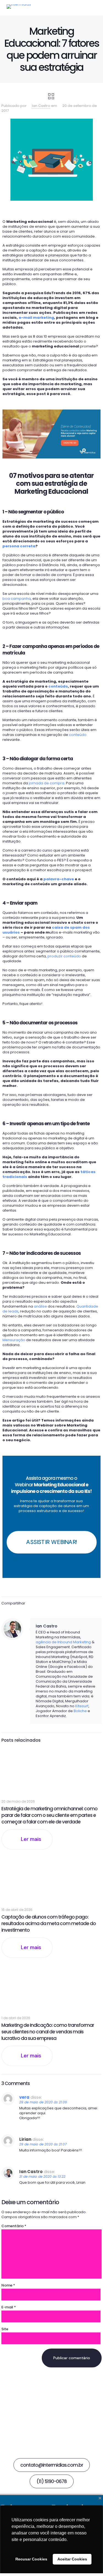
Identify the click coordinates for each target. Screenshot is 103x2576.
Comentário (14, 2226)
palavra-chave (59, 879)
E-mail (9, 2307)
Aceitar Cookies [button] (72, 2559)
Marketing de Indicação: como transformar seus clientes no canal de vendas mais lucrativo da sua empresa (48, 2032)
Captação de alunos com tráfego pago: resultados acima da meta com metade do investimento (49, 1923)
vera (24, 2097)
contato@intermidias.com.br (52, 2465)
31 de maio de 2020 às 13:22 (42, 2176)
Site (5, 2329)
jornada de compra (47, 783)
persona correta (19, 546)
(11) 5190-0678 (52, 2481)
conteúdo (58, 686)
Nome (8, 2285)
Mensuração (14, 1340)
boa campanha (17, 599)
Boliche (80, 1711)
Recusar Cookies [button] (31, 2559)
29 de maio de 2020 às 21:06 (43, 2102)
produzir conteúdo (64, 956)
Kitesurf (82, 1706)
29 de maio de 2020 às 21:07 (43, 2144)
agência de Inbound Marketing (63, 1642)
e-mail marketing (36, 318)
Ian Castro (41, 106)
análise (40, 1306)
